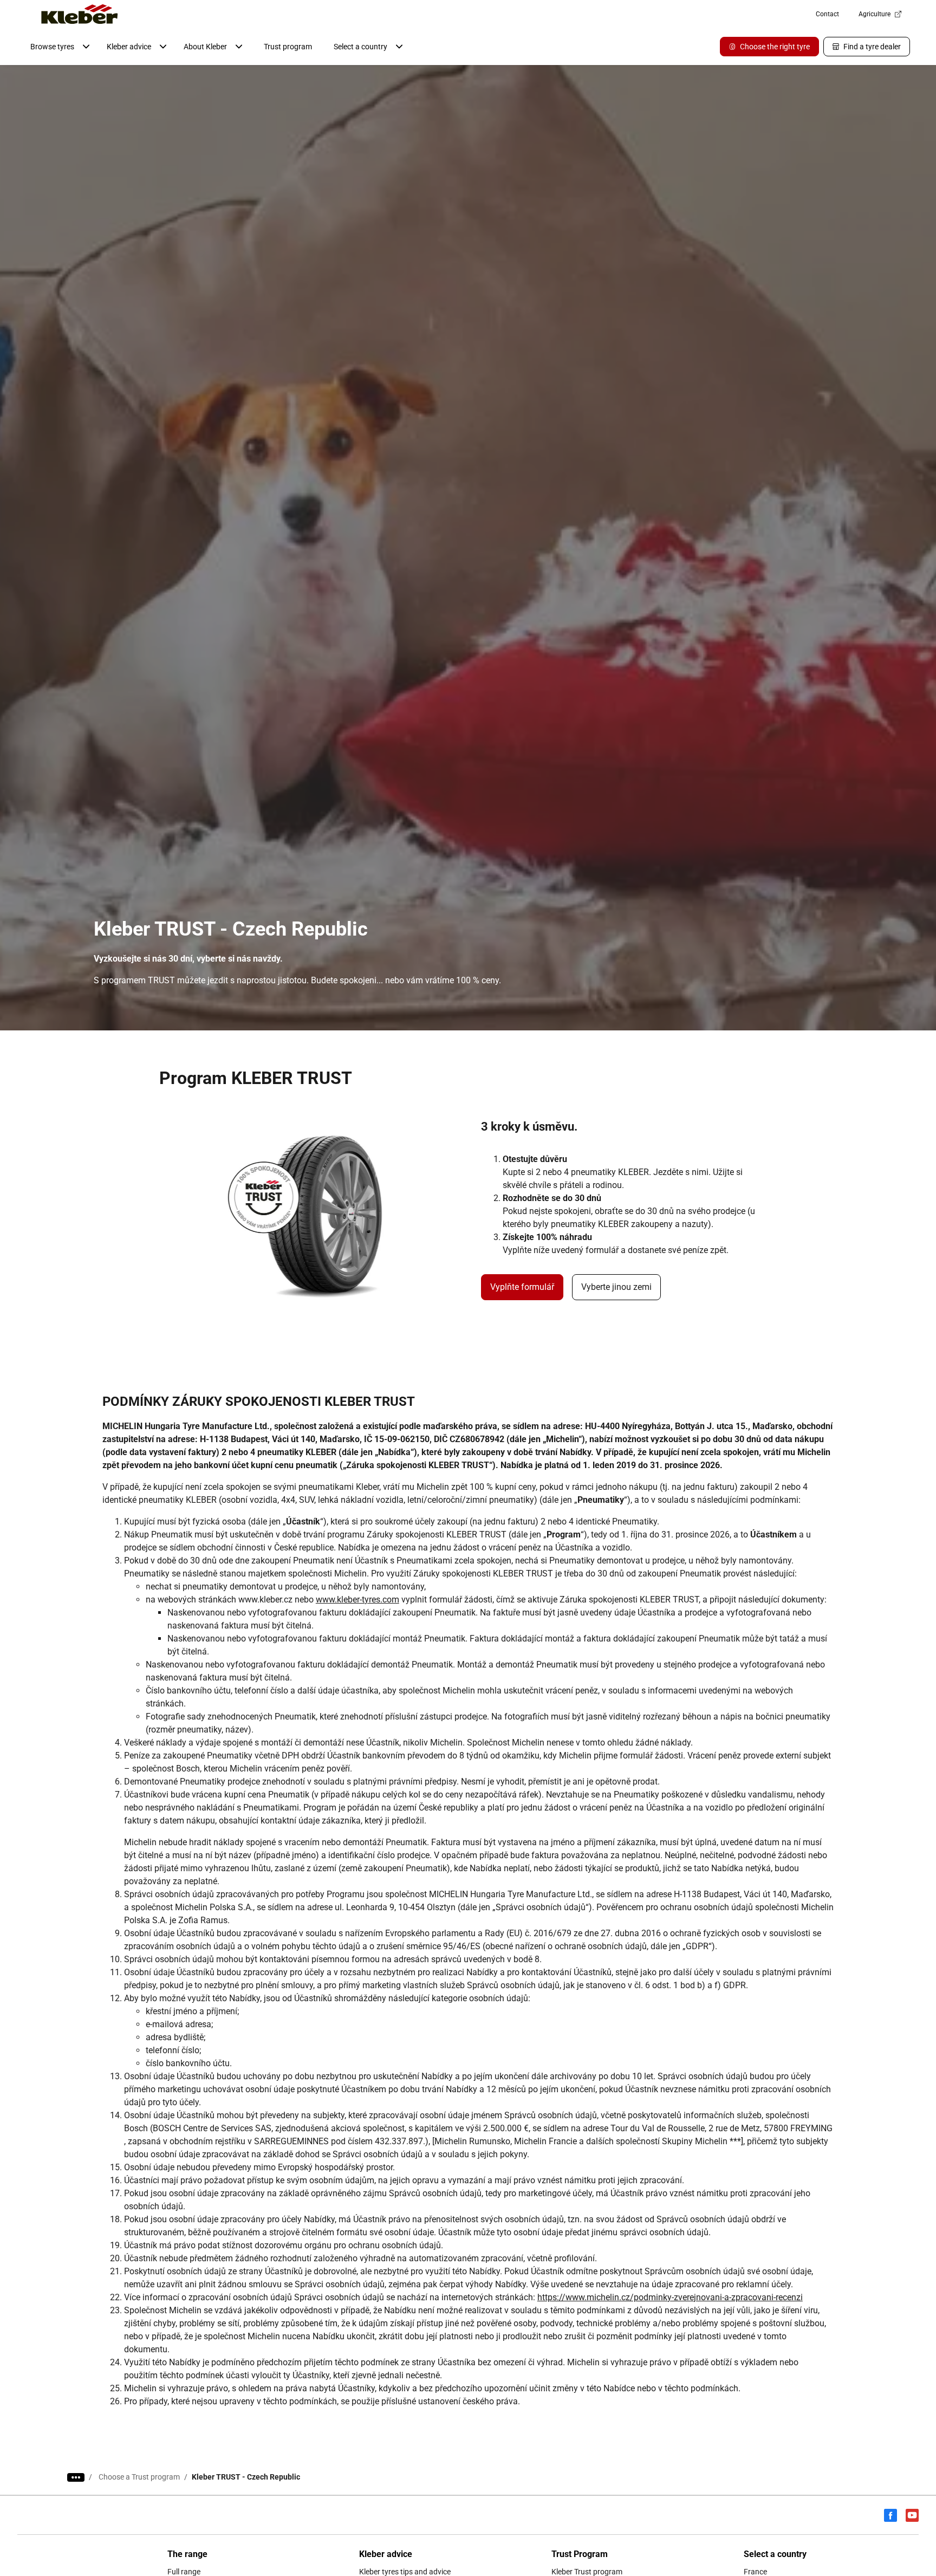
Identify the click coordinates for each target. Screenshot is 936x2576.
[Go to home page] (80, 14)
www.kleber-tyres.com (357, 1600)
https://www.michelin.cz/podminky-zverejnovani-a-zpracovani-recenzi (670, 2297)
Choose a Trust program (139, 2477)
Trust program (288, 47)
